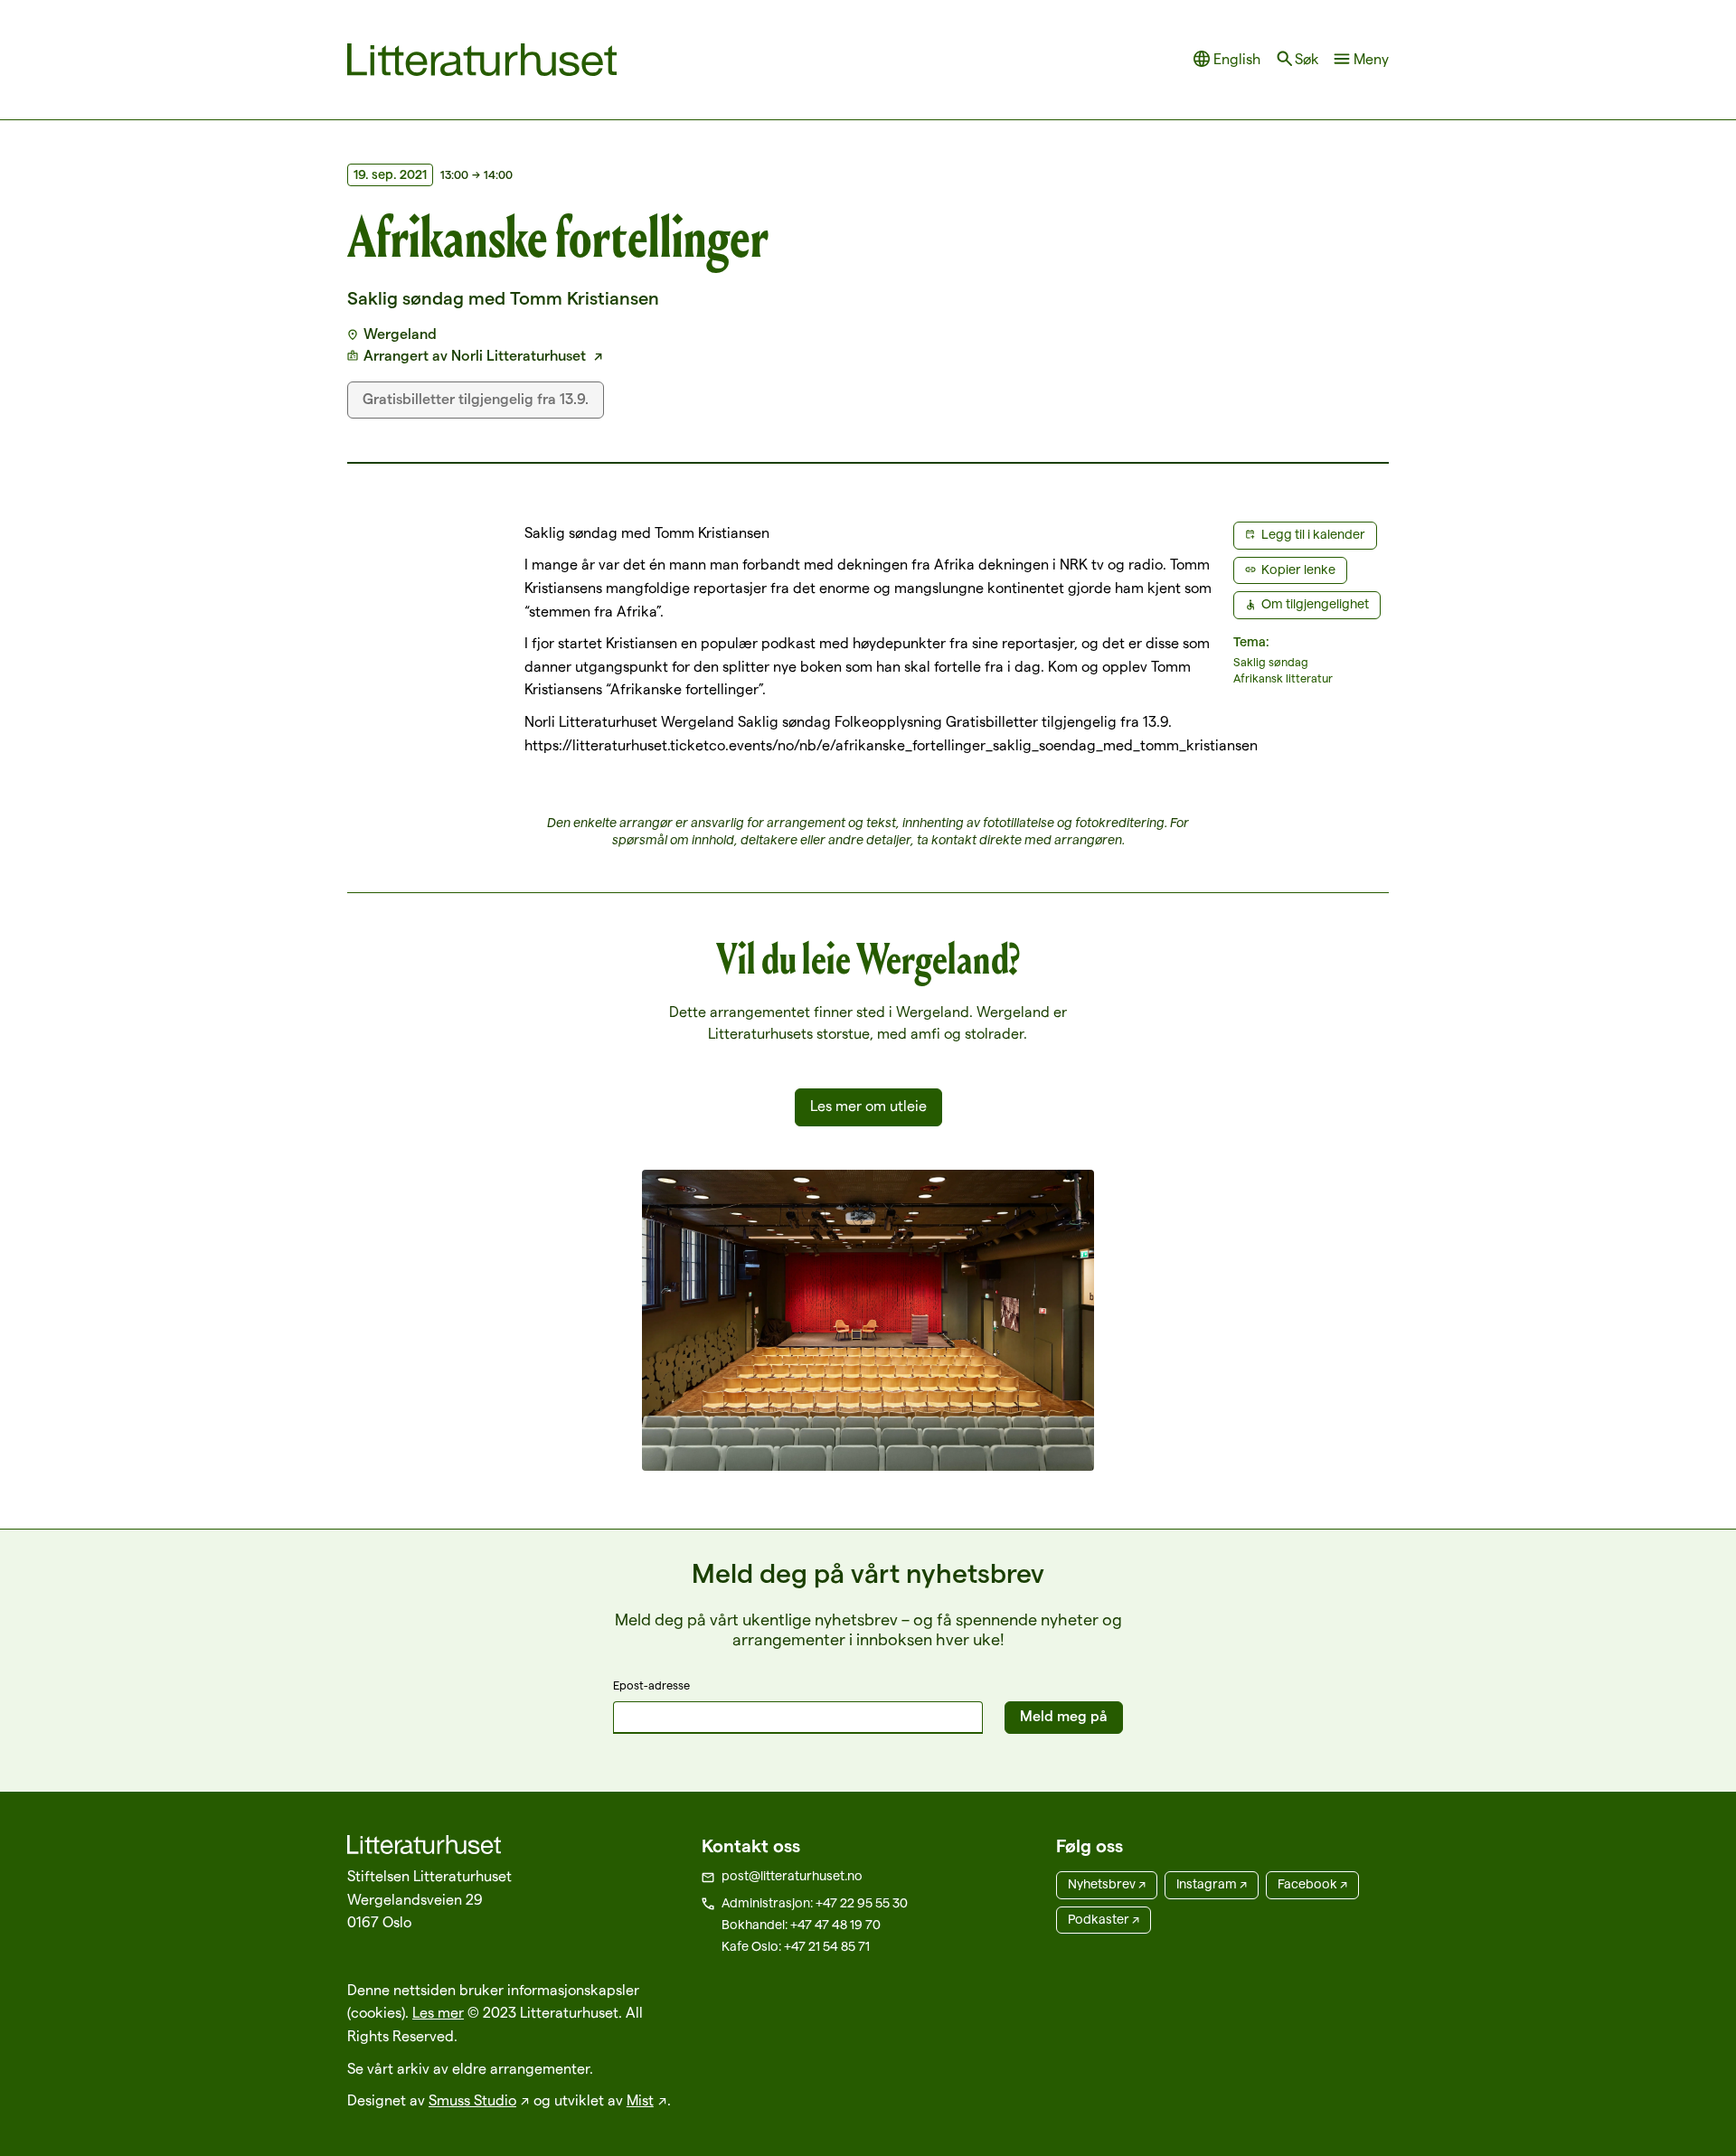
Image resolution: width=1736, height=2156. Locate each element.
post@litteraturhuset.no (792, 1876)
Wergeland (400, 334)
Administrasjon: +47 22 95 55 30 (815, 1903)
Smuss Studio (472, 2100)
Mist (640, 2100)
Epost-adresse (651, 1685)
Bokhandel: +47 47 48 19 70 (801, 1925)
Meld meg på (1064, 1716)
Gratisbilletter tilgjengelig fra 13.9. (476, 399)
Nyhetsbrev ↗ (1107, 1884)
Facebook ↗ (1312, 1884)
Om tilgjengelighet (1315, 604)
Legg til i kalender (1313, 534)
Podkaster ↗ (1104, 1919)
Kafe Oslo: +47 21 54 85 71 (796, 1946)
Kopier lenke (1298, 570)
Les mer (438, 2013)
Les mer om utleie (868, 1106)
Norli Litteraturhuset (520, 356)
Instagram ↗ (1212, 1884)
